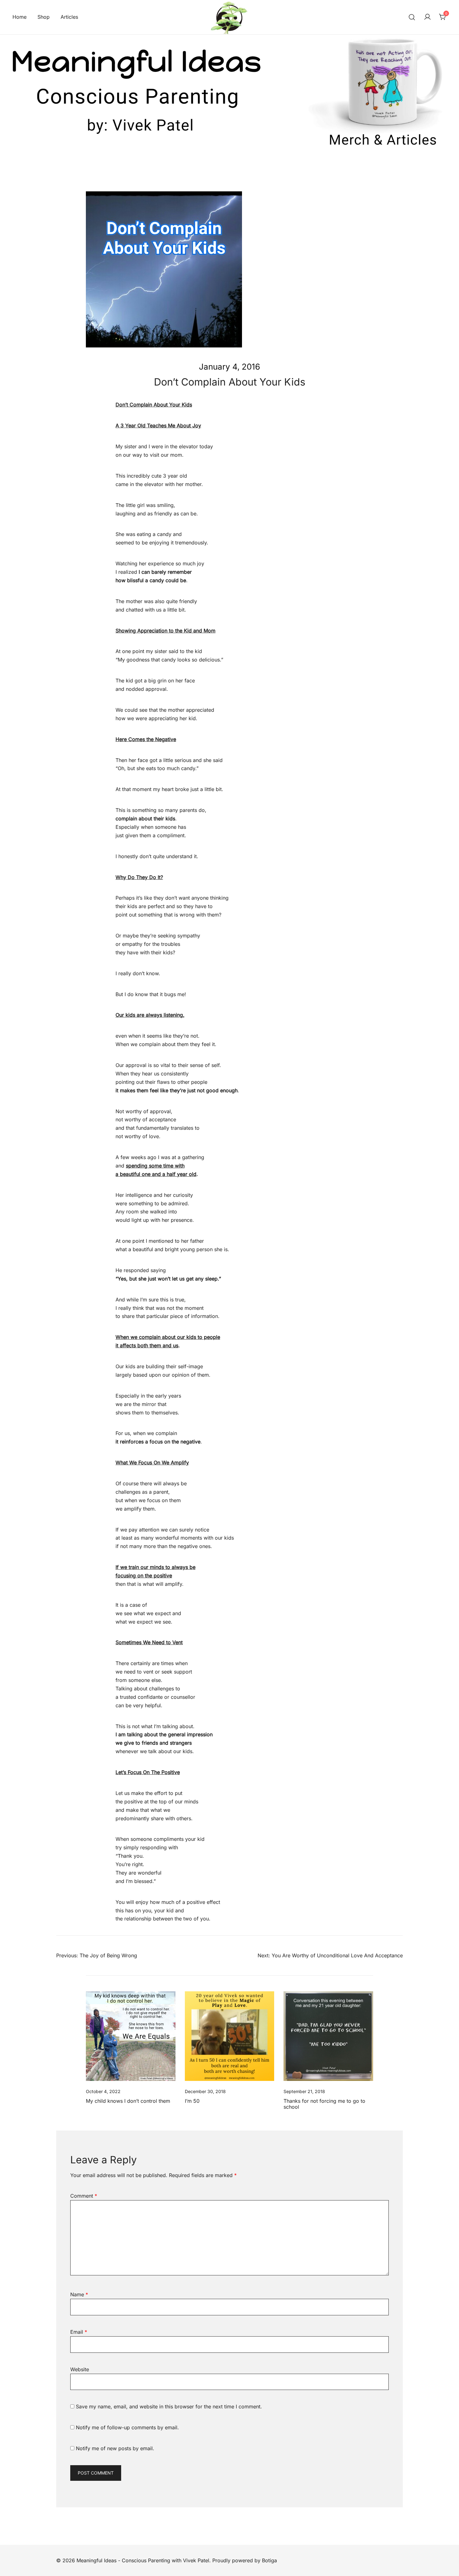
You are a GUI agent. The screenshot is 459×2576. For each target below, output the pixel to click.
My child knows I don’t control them (128, 2101)
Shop (44, 17)
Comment (84, 2196)
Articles (69, 17)
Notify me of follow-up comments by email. (127, 2427)
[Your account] (427, 17)
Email (79, 2332)
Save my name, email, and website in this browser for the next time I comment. (169, 2406)
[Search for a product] (412, 17)
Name (79, 2294)
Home (20, 17)
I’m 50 (192, 2101)
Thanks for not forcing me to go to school (324, 2104)
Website (80, 2369)
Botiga (269, 2560)
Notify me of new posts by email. (115, 2448)
